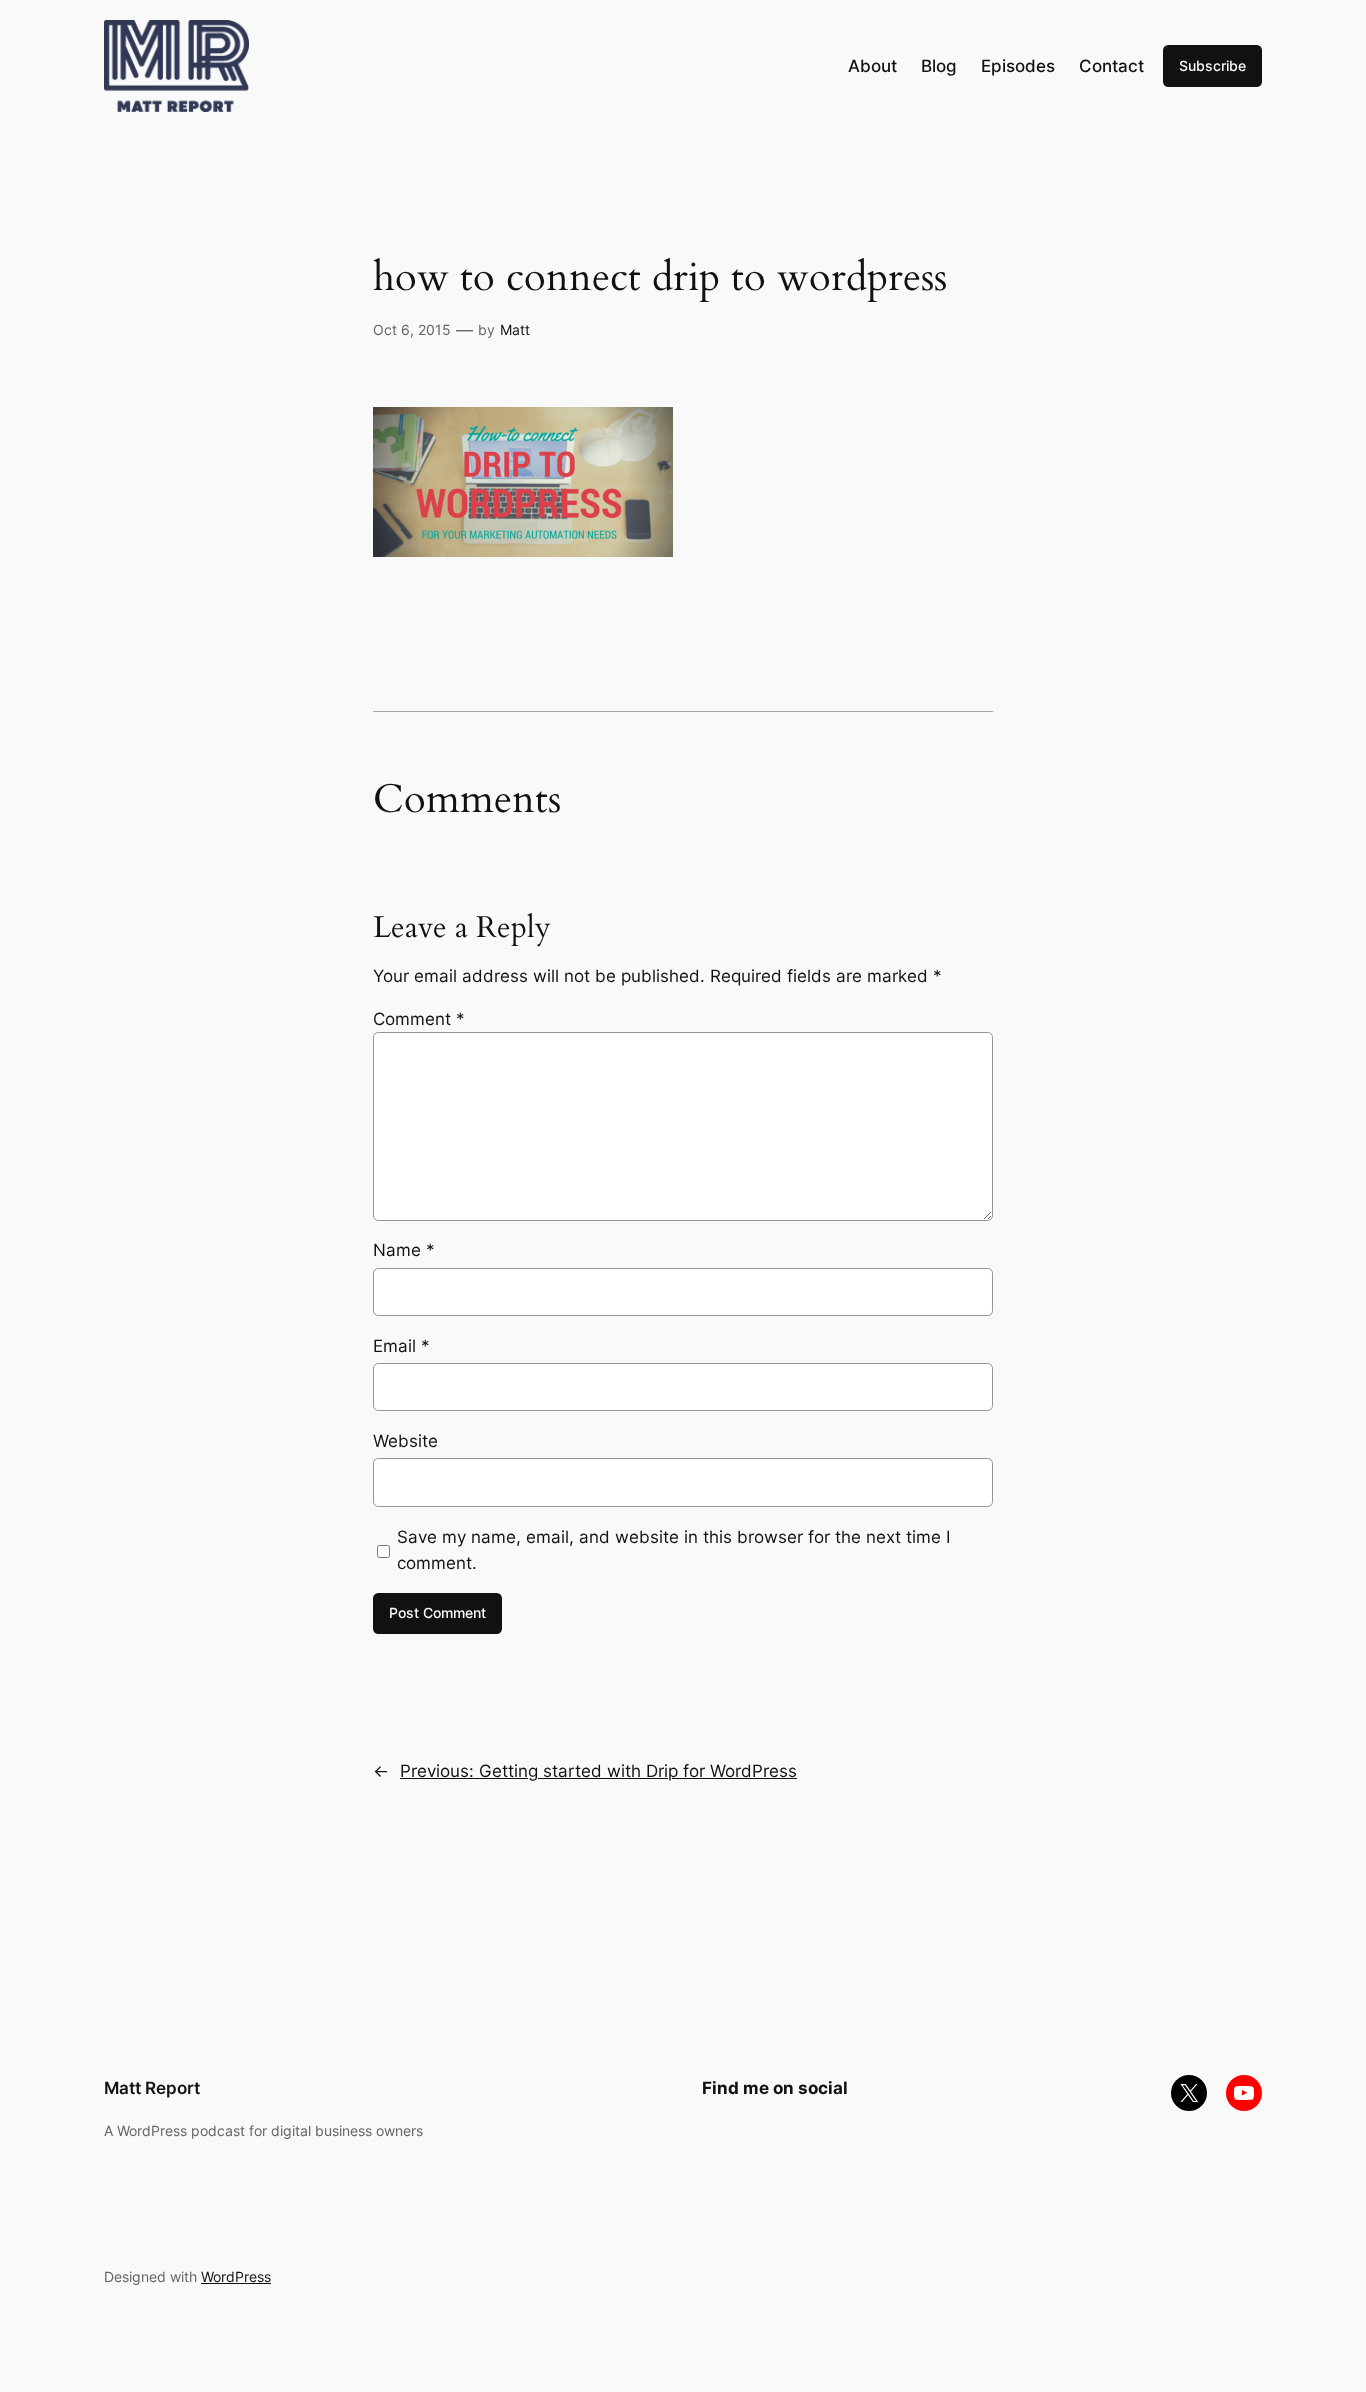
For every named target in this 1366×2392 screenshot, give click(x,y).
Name (404, 1250)
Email (401, 1346)
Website (405, 1441)
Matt (515, 329)
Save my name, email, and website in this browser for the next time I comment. (673, 1550)
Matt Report (152, 2088)
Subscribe (1212, 65)
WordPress (236, 2276)
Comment (419, 1019)
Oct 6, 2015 (412, 329)
